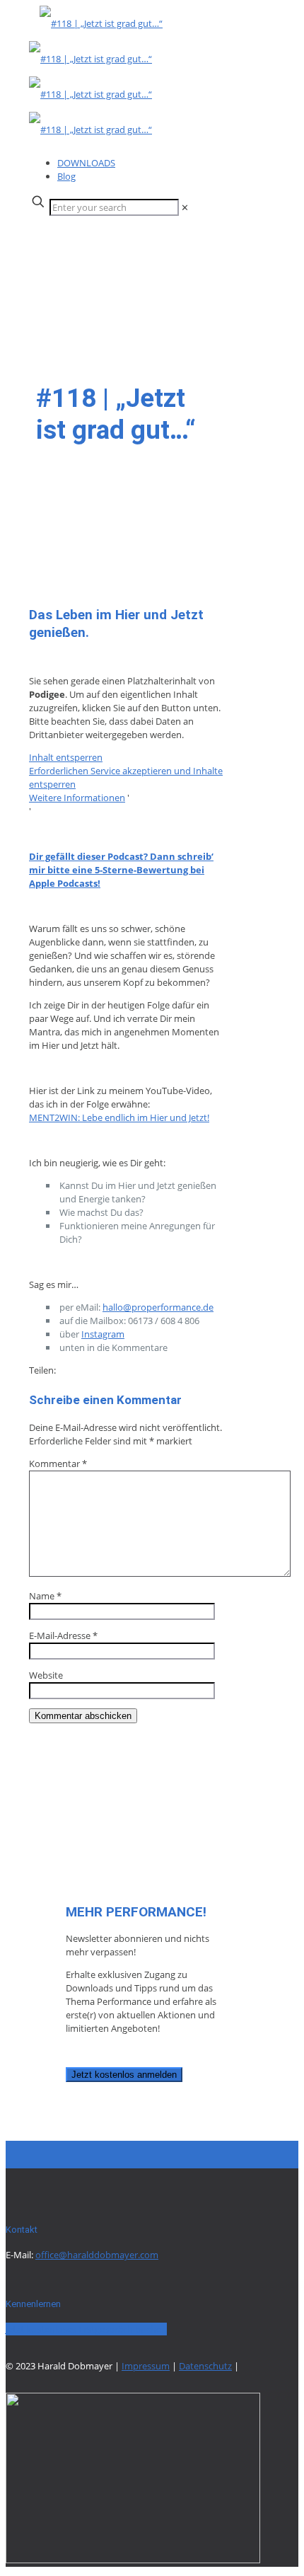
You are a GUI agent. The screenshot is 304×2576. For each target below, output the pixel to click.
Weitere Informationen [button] (77, 798)
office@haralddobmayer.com (97, 2255)
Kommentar (58, 1464)
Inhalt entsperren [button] (66, 757)
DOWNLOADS (86, 163)
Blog (66, 176)
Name (45, 1596)
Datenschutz (205, 2366)
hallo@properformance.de (158, 1307)
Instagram (103, 1334)
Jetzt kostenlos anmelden (124, 2075)
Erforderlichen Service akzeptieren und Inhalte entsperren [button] (126, 777)
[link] (185, 207)
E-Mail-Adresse (63, 1635)
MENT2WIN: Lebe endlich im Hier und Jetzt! (119, 1117)
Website (46, 1675)
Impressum (146, 2366)
